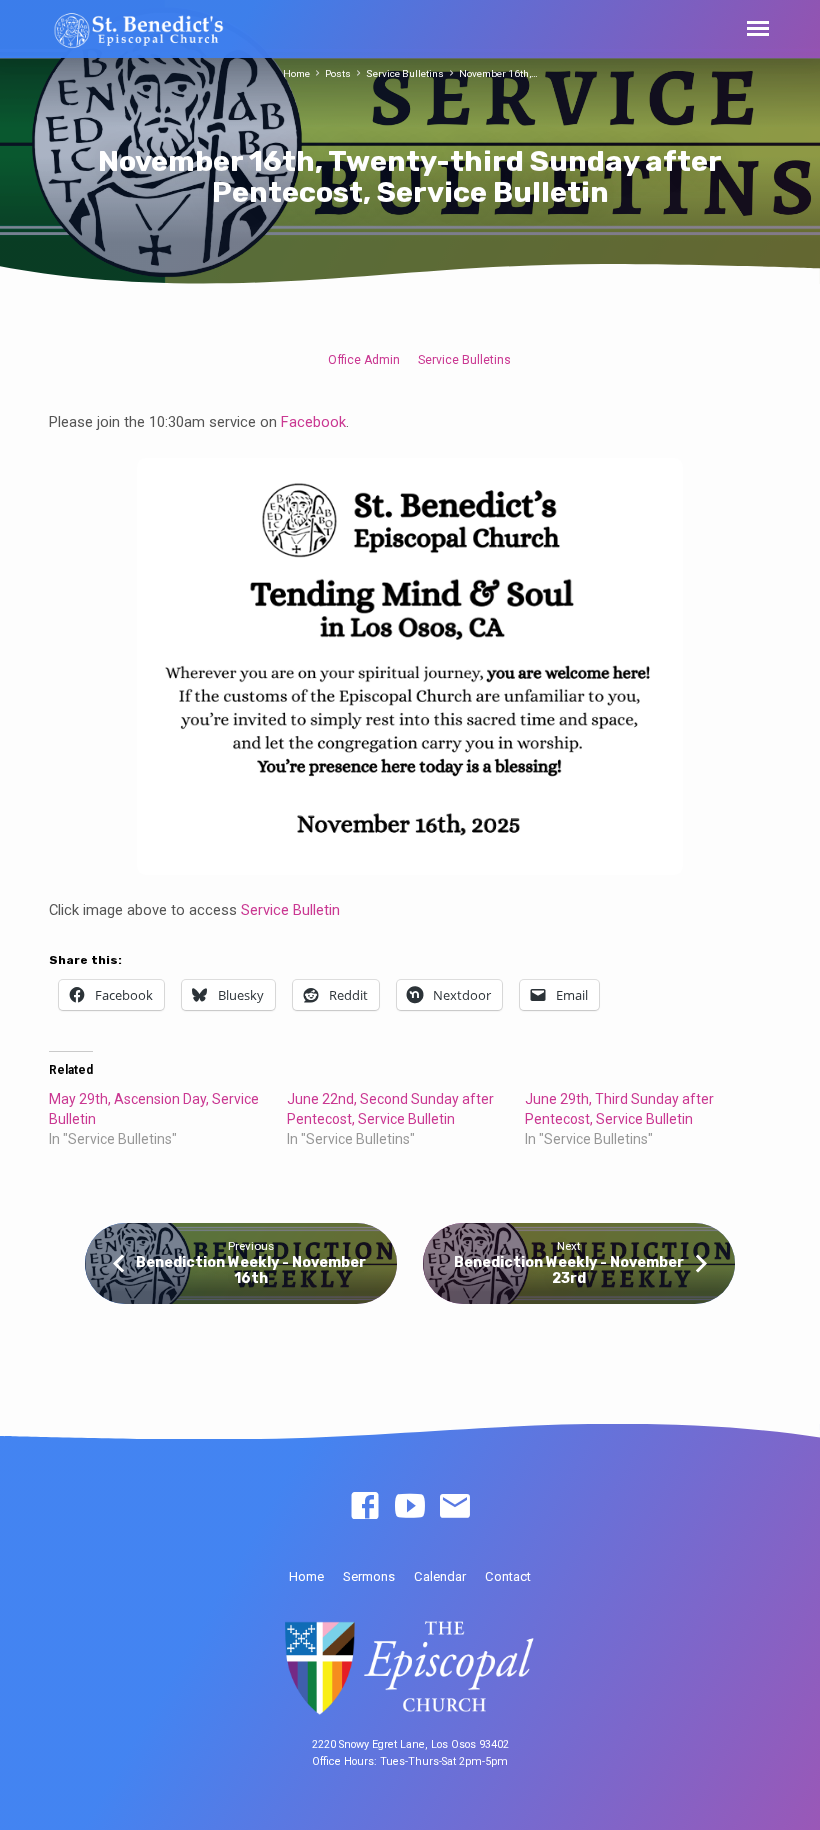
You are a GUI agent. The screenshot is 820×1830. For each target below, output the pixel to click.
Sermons (369, 1576)
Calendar (440, 1576)
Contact (508, 1576)
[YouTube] (410, 1507)
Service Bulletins (405, 73)
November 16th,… (498, 73)
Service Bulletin (290, 910)
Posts (338, 73)
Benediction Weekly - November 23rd (569, 1270)
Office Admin (364, 360)
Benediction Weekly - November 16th (251, 1270)
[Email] (455, 1507)
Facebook (311, 422)
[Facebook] (365, 1507)
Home (296, 73)
